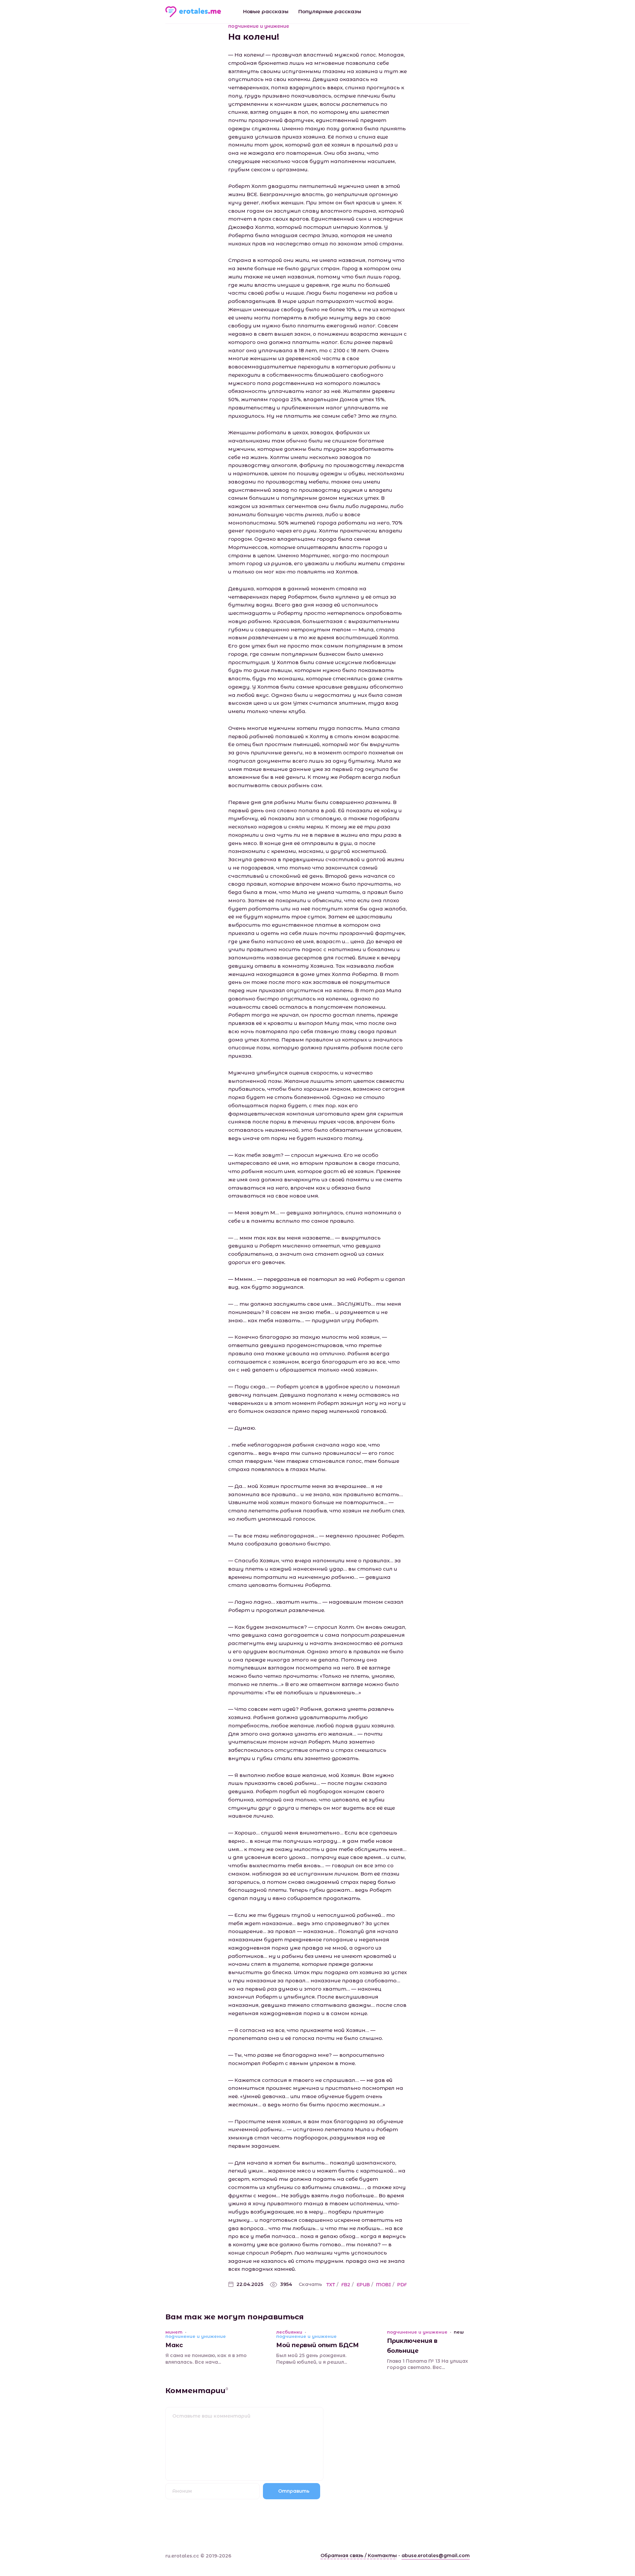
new (459, 2332)
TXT (331, 2285)
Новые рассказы (266, 11)
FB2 (346, 2285)
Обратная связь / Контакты (359, 2555)
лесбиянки (289, 2332)
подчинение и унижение (259, 26)
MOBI (383, 2285)
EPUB (363, 2285)
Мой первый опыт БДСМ (317, 2345)
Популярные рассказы (330, 11)
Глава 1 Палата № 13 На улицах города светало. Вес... (427, 2364)
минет (174, 2332)
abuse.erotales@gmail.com (436, 2555)
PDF (402, 2285)
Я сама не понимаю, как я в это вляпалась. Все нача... (206, 2359)
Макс (174, 2345)
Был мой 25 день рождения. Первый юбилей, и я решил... (312, 2359)
